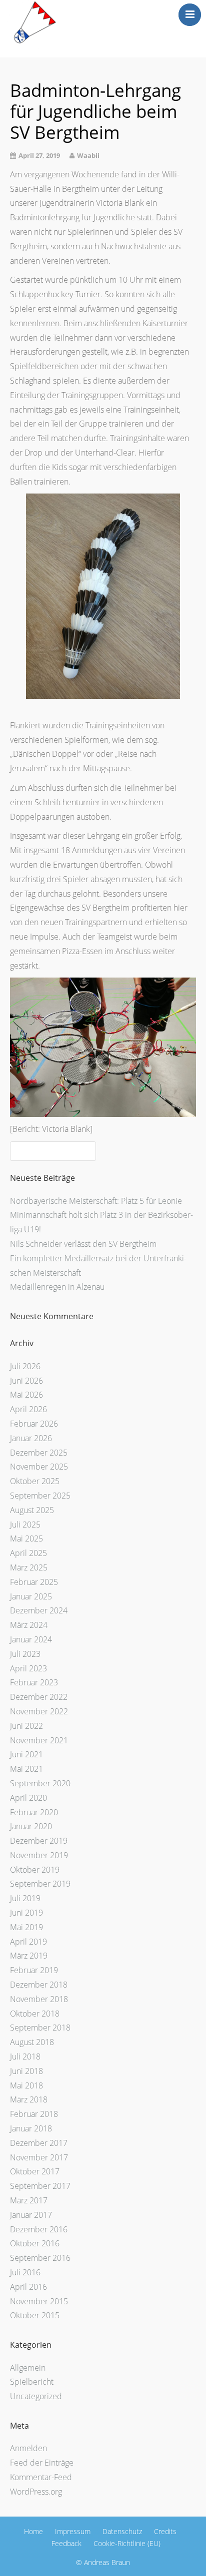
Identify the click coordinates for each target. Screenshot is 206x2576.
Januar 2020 (31, 1826)
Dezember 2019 (39, 1841)
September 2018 (40, 2028)
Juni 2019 (26, 1913)
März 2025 (29, 1567)
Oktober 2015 (35, 2315)
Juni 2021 (26, 1754)
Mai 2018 (26, 2085)
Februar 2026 (34, 1424)
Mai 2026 (26, 1395)
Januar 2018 (31, 2128)
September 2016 (40, 2258)
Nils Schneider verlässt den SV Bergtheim (83, 1244)
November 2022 (39, 1711)
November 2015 (39, 2301)
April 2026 (28, 1409)
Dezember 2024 (39, 1610)
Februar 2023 (34, 1682)
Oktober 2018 (35, 2014)
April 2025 (28, 1553)
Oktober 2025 (35, 1481)
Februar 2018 (34, 2114)
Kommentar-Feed (41, 2477)
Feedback (66, 2543)
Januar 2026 (31, 1438)
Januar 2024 (31, 1639)
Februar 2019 (34, 1970)
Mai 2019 (26, 1927)
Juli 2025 (25, 1525)
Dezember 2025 (39, 1453)
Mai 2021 (26, 1769)
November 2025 (39, 1467)
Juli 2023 (25, 1654)
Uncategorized (36, 2396)
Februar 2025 (34, 1582)
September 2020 (40, 1783)
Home (33, 2531)
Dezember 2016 (39, 2229)
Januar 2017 (31, 2215)
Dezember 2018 (39, 1985)
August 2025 (32, 1510)
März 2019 (29, 1956)
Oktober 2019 (35, 1870)
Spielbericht (32, 2382)
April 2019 (28, 1942)
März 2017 (29, 2200)
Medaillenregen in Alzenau (57, 1287)
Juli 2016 (25, 2272)
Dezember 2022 (39, 1697)
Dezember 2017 (39, 2143)
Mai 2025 (26, 1539)
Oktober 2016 (35, 2243)
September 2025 (40, 1496)
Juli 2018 (25, 2057)
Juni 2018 (26, 2071)
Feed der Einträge (42, 2463)
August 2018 (32, 2042)
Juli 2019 (25, 1898)
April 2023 (28, 1668)
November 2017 (39, 2157)
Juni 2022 (26, 1726)
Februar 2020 (34, 1812)
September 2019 (40, 1884)
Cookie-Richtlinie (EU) (127, 2543)
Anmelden (28, 2448)
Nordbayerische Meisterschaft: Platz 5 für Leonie (96, 1201)
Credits (165, 2531)
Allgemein (28, 2368)
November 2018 (39, 1999)
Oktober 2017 (35, 2171)
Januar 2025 (31, 1596)
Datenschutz (122, 2531)
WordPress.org (36, 2492)
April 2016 (28, 2287)
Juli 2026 (25, 1366)
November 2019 (39, 1855)
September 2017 (40, 2186)
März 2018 (29, 2099)
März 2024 (29, 1625)
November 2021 (39, 1740)
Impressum (73, 2531)
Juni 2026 (26, 1381)
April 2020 (28, 1798)
